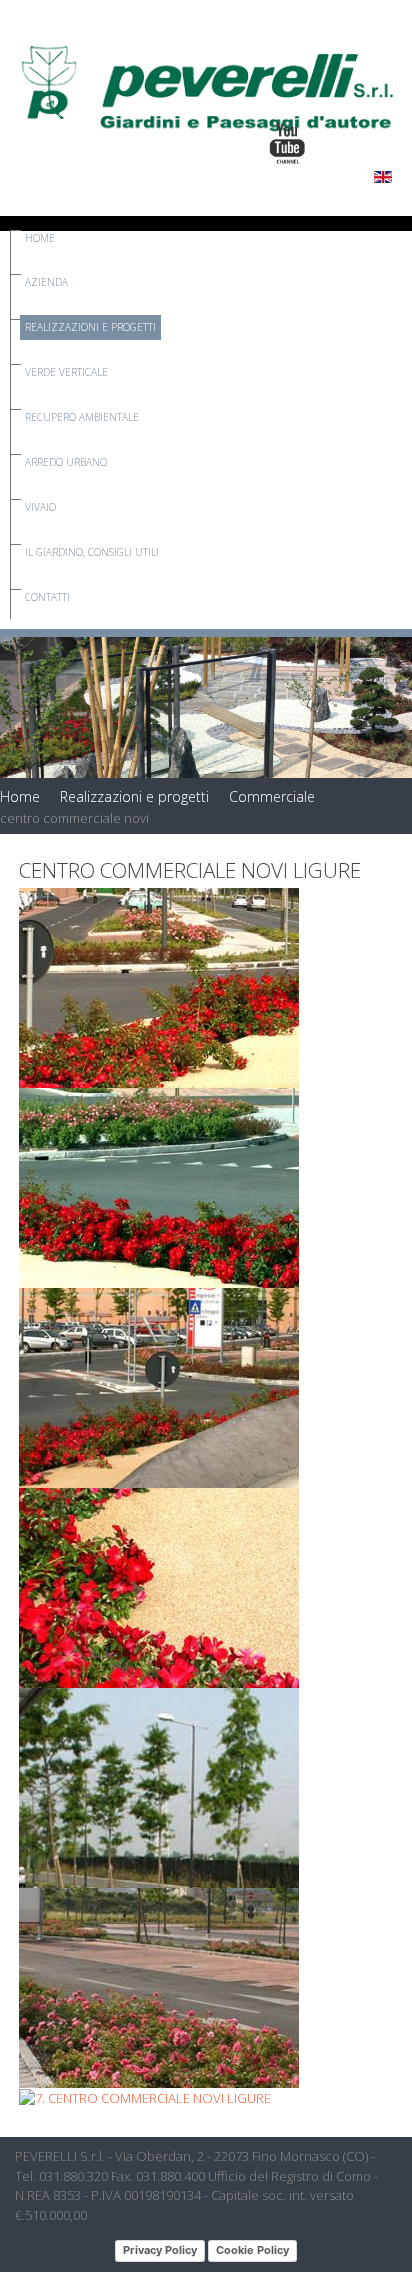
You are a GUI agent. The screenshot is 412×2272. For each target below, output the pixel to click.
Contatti (47, 597)
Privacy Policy (160, 2250)
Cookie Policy (252, 2250)
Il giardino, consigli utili (92, 552)
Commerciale (272, 796)
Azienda (46, 282)
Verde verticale (66, 372)
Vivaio (40, 507)
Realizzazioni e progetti (90, 327)
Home (40, 238)
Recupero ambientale (82, 417)
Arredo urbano (66, 462)
